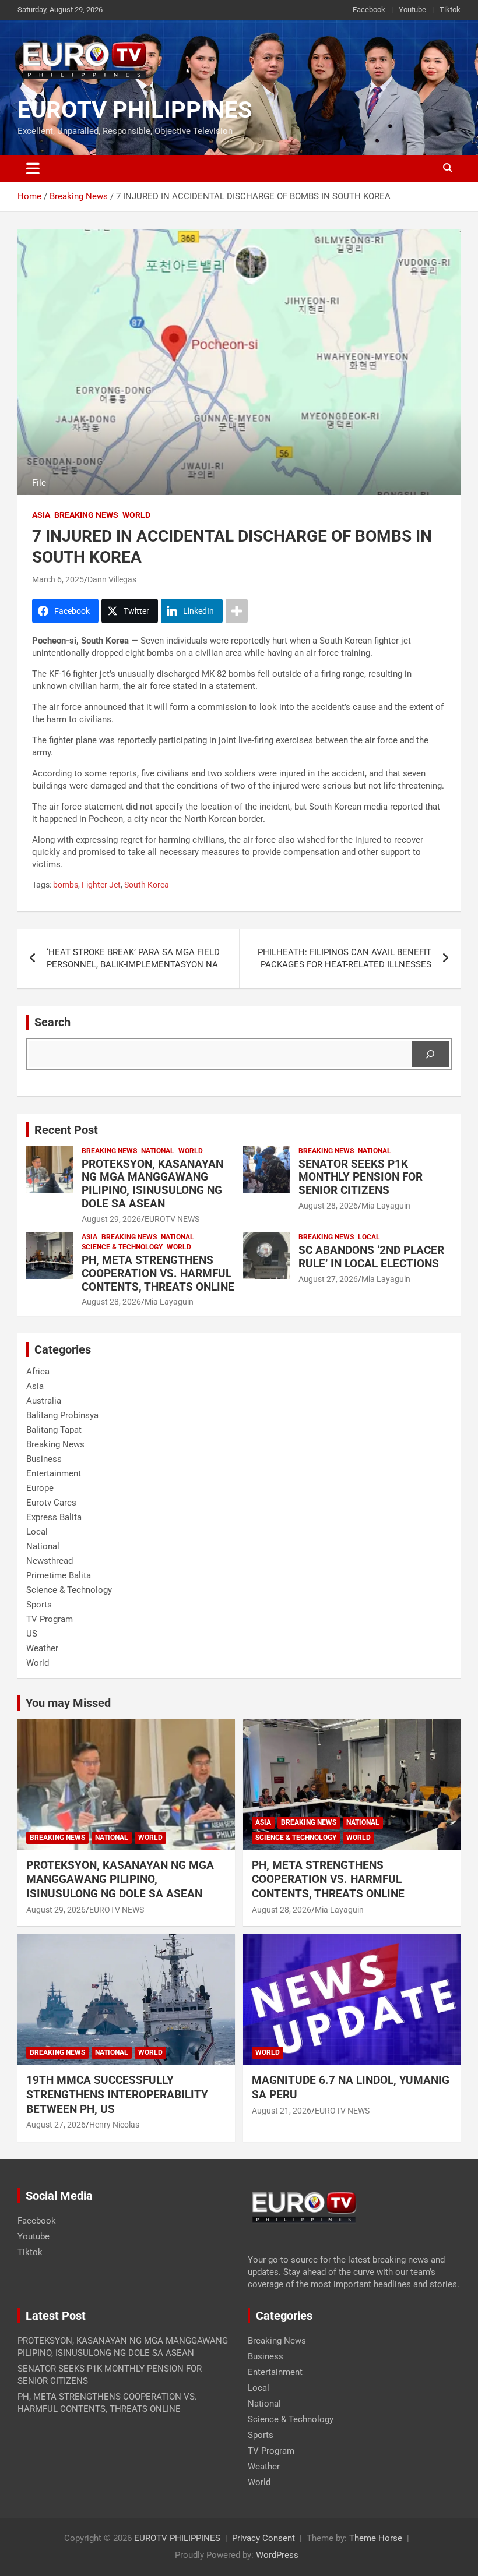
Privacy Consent (263, 2538)
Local (369, 1237)
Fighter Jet (101, 885)
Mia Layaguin (386, 1206)
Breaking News (86, 515)
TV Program (50, 1619)
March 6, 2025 (58, 579)
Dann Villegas (112, 579)
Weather (42, 1648)
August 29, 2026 (111, 1219)
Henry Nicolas (114, 2125)
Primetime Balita (59, 1575)
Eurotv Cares (51, 1503)
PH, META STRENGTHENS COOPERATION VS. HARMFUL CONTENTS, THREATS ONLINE (158, 1273)
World (136, 515)
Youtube (412, 10)
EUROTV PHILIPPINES (135, 110)
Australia (44, 1401)
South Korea (147, 885)
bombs (66, 885)
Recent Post (66, 1130)
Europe (40, 1488)
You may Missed (68, 1703)
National (158, 1151)
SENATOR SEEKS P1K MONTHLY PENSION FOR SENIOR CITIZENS (361, 1177)
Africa (38, 1372)
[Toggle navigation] (33, 168)
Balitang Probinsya (62, 1415)
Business (44, 1459)
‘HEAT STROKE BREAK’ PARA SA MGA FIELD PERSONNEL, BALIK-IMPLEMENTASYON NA (133, 958)
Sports (39, 1605)
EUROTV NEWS (172, 1219)
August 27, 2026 (328, 1279)
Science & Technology (122, 1247)
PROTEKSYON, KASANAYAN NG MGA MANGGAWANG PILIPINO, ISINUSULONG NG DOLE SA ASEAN (152, 1184)
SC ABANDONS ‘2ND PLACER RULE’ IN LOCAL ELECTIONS (371, 1257)
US (32, 1634)
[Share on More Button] (237, 611)
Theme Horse (376, 2538)
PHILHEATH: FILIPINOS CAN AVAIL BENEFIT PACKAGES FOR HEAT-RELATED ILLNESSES (345, 958)
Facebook (369, 10)
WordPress (277, 2555)
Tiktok (450, 10)
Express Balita (54, 1517)
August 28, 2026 (328, 1206)
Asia (41, 515)
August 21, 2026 (282, 2111)
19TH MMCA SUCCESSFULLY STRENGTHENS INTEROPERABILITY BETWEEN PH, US (117, 2094)
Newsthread (50, 1561)
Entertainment (54, 1473)
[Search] (430, 1054)
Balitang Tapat (54, 1430)
